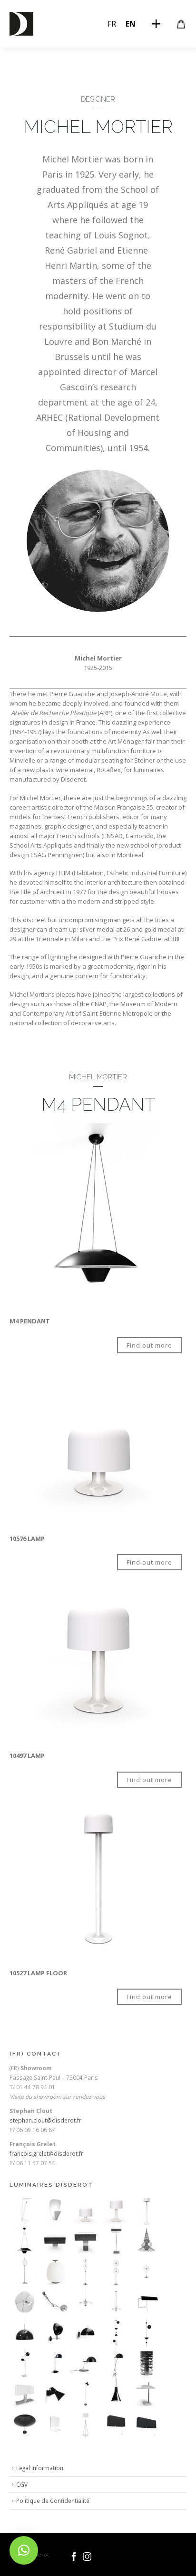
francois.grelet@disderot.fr (46, 2153)
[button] (24, 2550)
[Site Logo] (21, 24)
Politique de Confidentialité (53, 2501)
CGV (22, 2484)
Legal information (40, 2468)
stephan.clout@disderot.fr (45, 2120)
